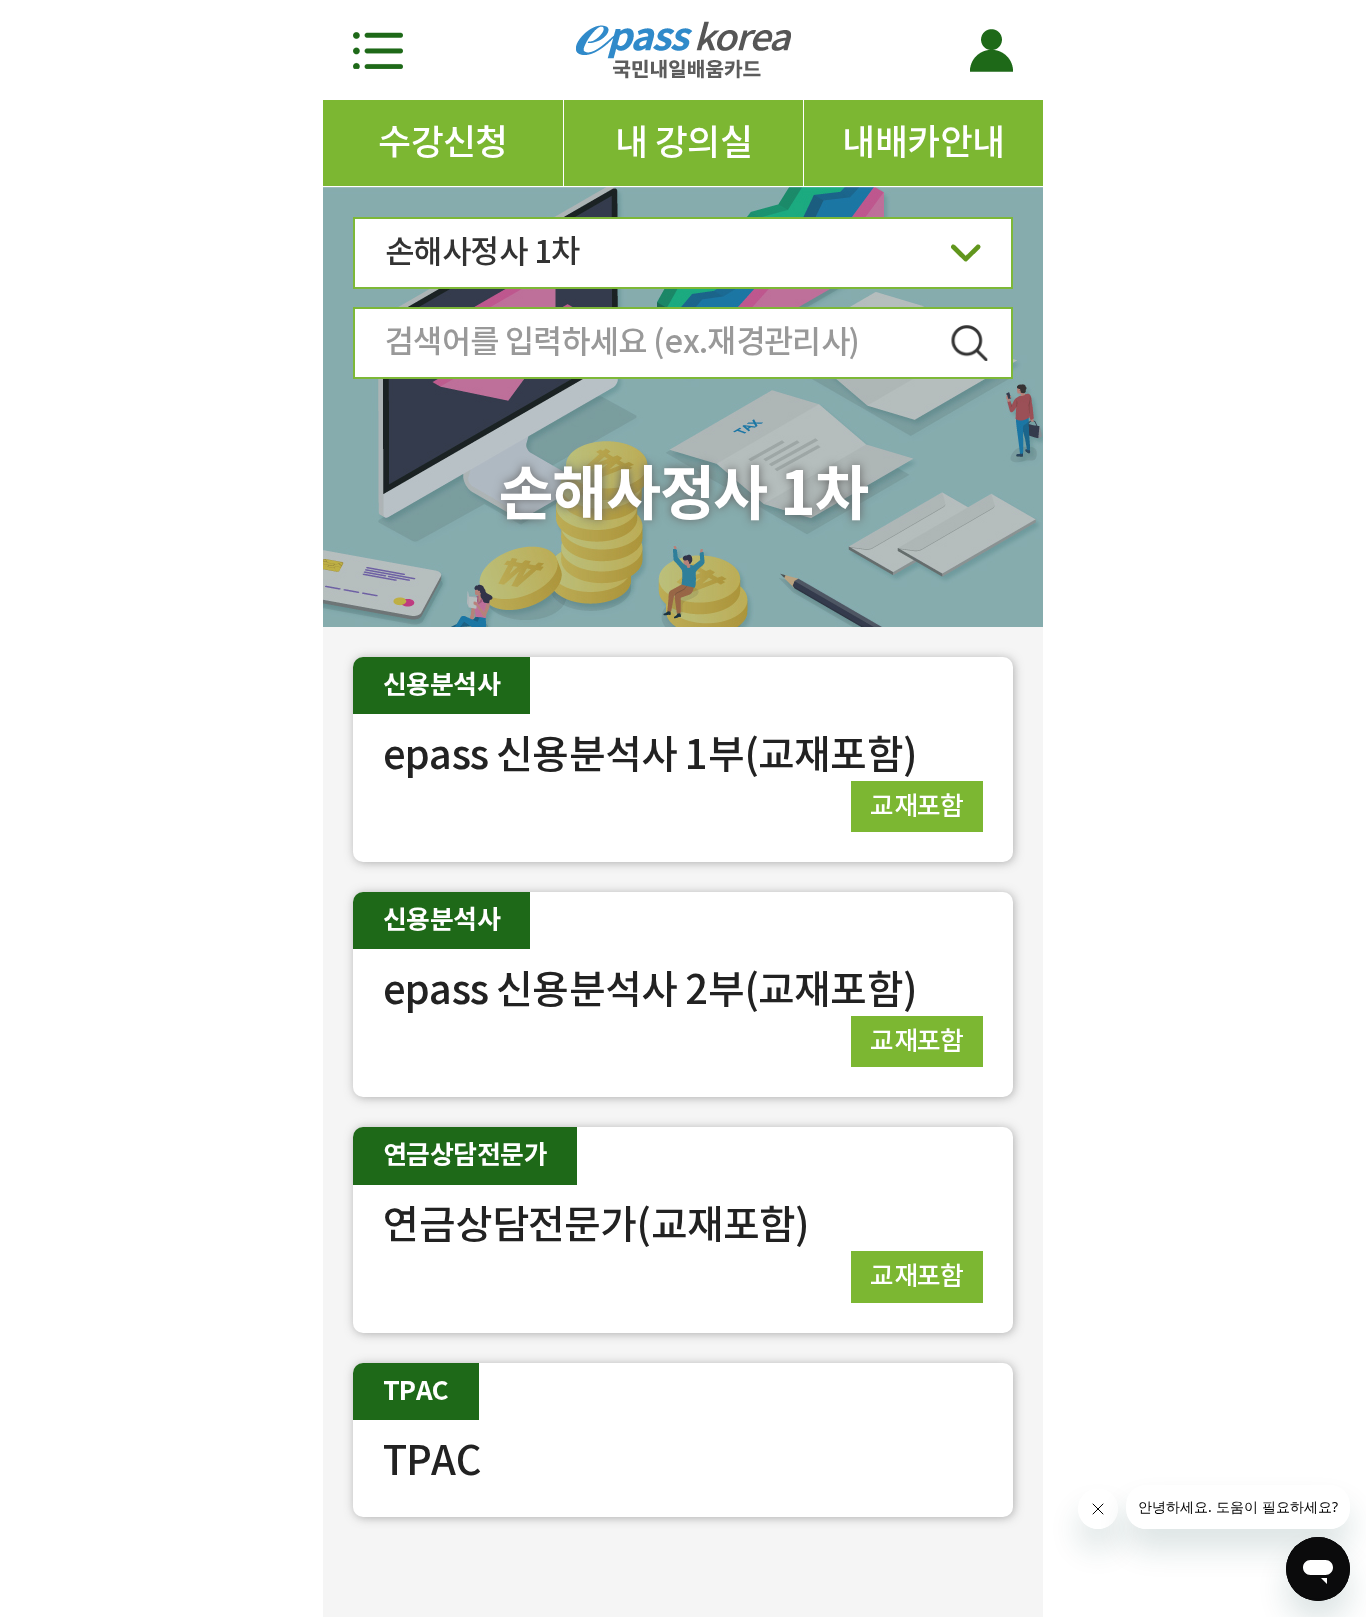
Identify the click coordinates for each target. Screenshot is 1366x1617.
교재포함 (917, 805)
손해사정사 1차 (482, 251)
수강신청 (443, 142)
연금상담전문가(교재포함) (596, 1224)
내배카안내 (923, 142)
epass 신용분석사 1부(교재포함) (650, 754)
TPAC (432, 1460)
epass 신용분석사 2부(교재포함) (650, 989)
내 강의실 (683, 142)
